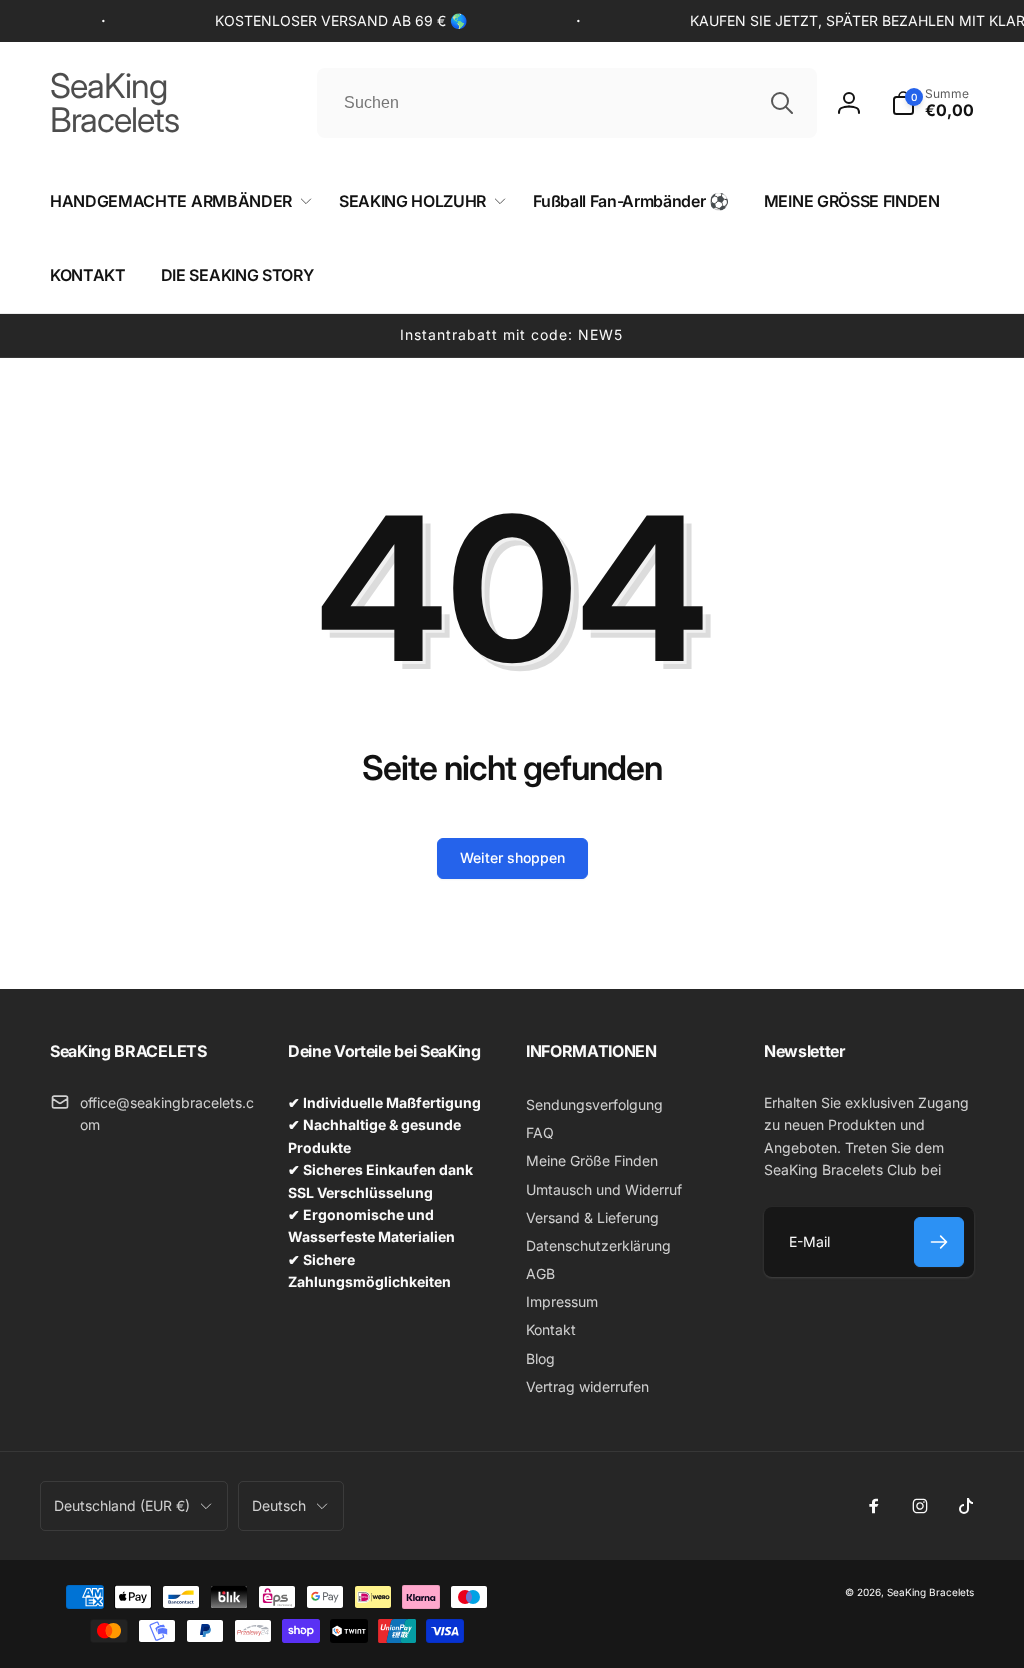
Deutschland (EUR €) (122, 1505)
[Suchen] (782, 103)
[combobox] (567, 103)
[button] (932, 103)
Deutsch (279, 1505)
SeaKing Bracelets (930, 1592)
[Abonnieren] (939, 1242)
